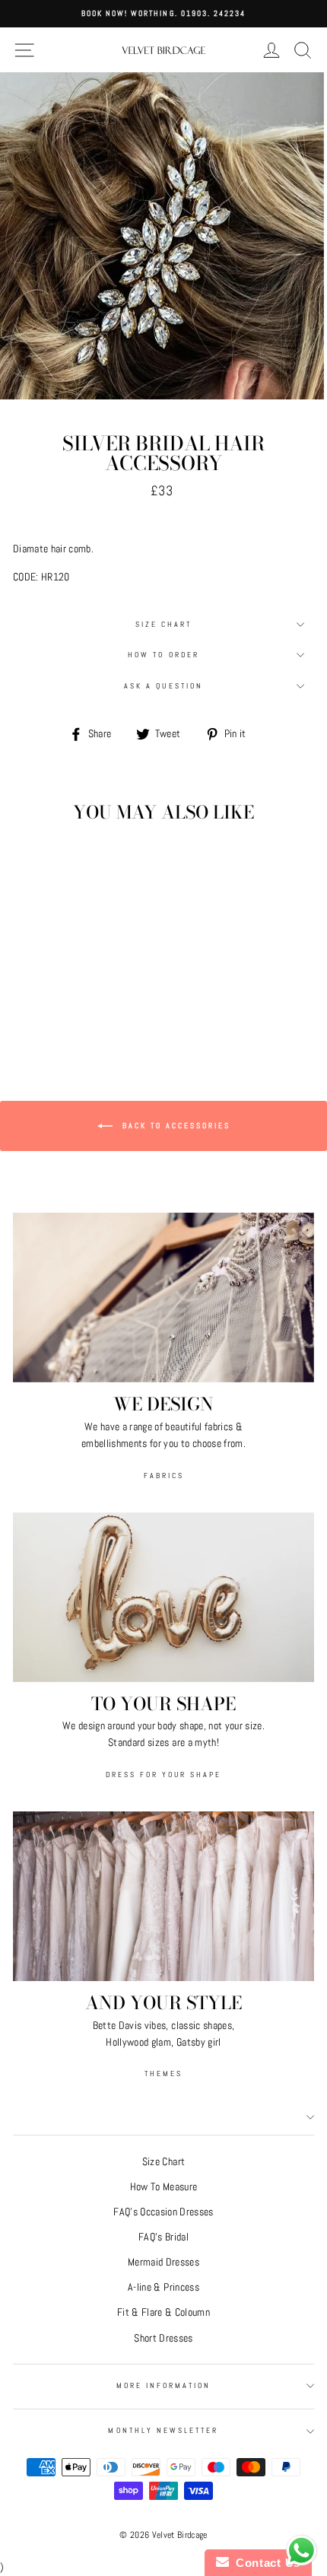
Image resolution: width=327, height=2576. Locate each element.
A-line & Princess (163, 2287)
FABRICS (164, 1476)
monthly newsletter (163, 2430)
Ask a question (163, 686)
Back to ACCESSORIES (175, 1126)
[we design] (163, 1298)
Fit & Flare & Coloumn (163, 2312)
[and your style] (163, 1896)
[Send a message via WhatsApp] (302, 2551)
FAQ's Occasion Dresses (163, 2212)
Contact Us (265, 2563)
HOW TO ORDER (163, 655)
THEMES (163, 2074)
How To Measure (164, 2187)
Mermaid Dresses (163, 2262)
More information (164, 2385)
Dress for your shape (163, 1775)
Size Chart (164, 624)
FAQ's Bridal (163, 2237)
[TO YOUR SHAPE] (163, 1597)
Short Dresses (163, 2338)
